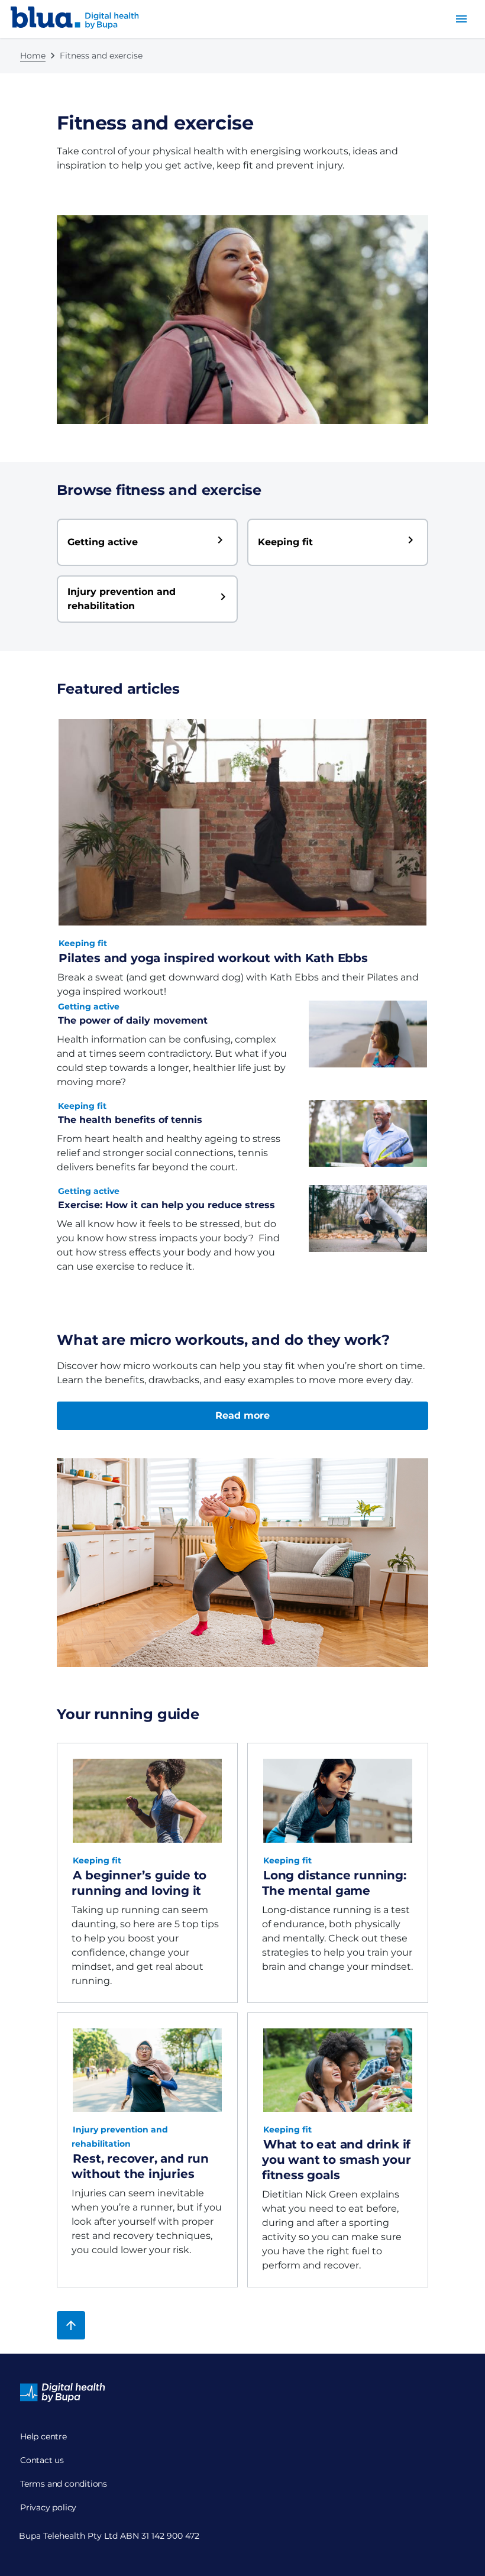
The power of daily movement (133, 1020)
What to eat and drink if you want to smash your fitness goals (337, 2160)
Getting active (89, 1007)
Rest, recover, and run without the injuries (140, 2166)
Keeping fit (83, 943)
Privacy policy (48, 2507)
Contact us (42, 2460)
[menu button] (461, 19)
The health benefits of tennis (130, 1120)
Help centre (43, 2436)
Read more (242, 1415)
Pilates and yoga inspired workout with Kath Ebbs (213, 958)
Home (33, 56)
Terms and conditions (64, 2484)
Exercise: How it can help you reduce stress (166, 1205)
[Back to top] (71, 2325)
